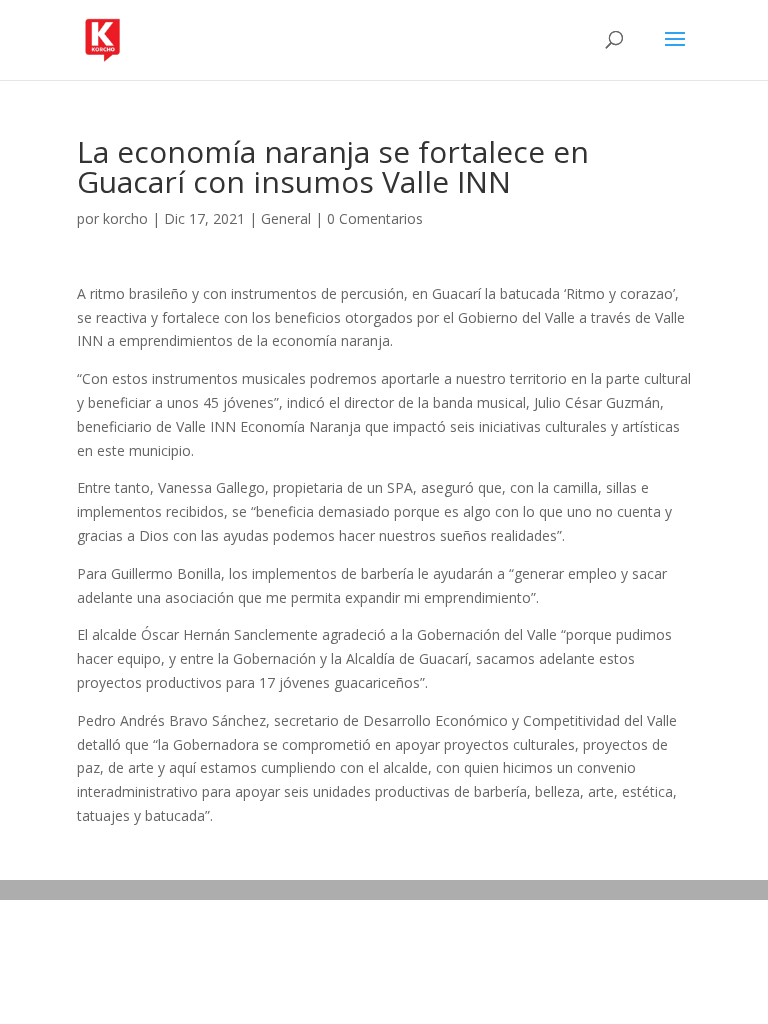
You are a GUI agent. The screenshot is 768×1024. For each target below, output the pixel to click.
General (286, 218)
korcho (125, 218)
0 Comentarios (375, 218)
